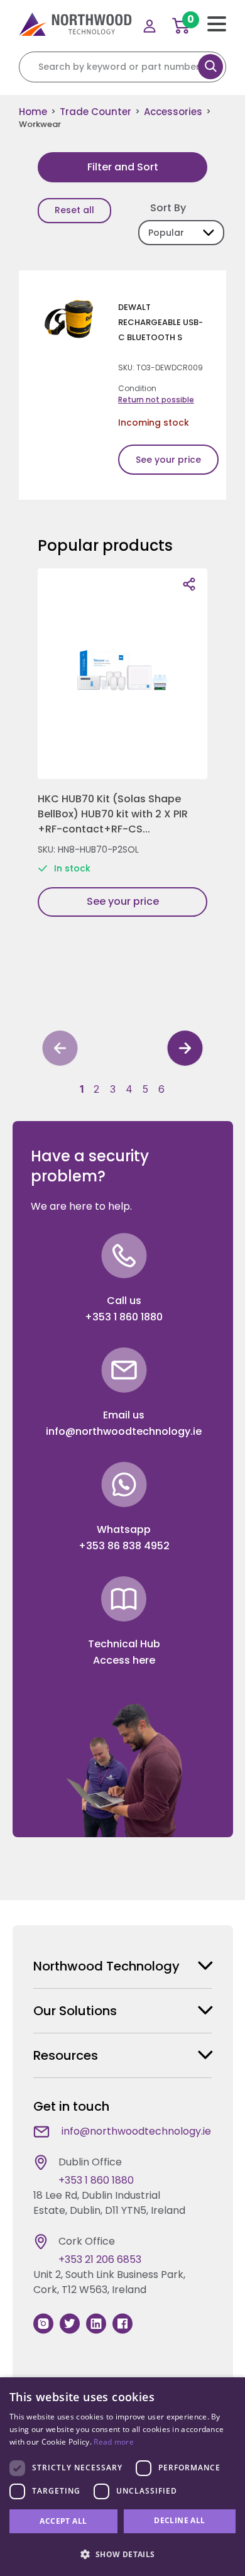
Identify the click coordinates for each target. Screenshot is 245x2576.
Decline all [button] (179, 2520)
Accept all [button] (63, 2521)
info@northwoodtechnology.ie (124, 1431)
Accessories (173, 112)
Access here (124, 1660)
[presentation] (60, 1050)
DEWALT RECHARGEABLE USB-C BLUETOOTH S (161, 322)
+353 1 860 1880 (124, 1317)
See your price (168, 460)
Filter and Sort (123, 167)
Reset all (74, 210)
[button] (82, 1089)
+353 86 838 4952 (124, 1546)
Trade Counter (95, 112)
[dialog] (122, 2477)
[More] (189, 584)
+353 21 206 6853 (100, 2259)
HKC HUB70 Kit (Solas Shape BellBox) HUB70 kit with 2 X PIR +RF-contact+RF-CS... (113, 814)
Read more (114, 2442)
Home (33, 112)
